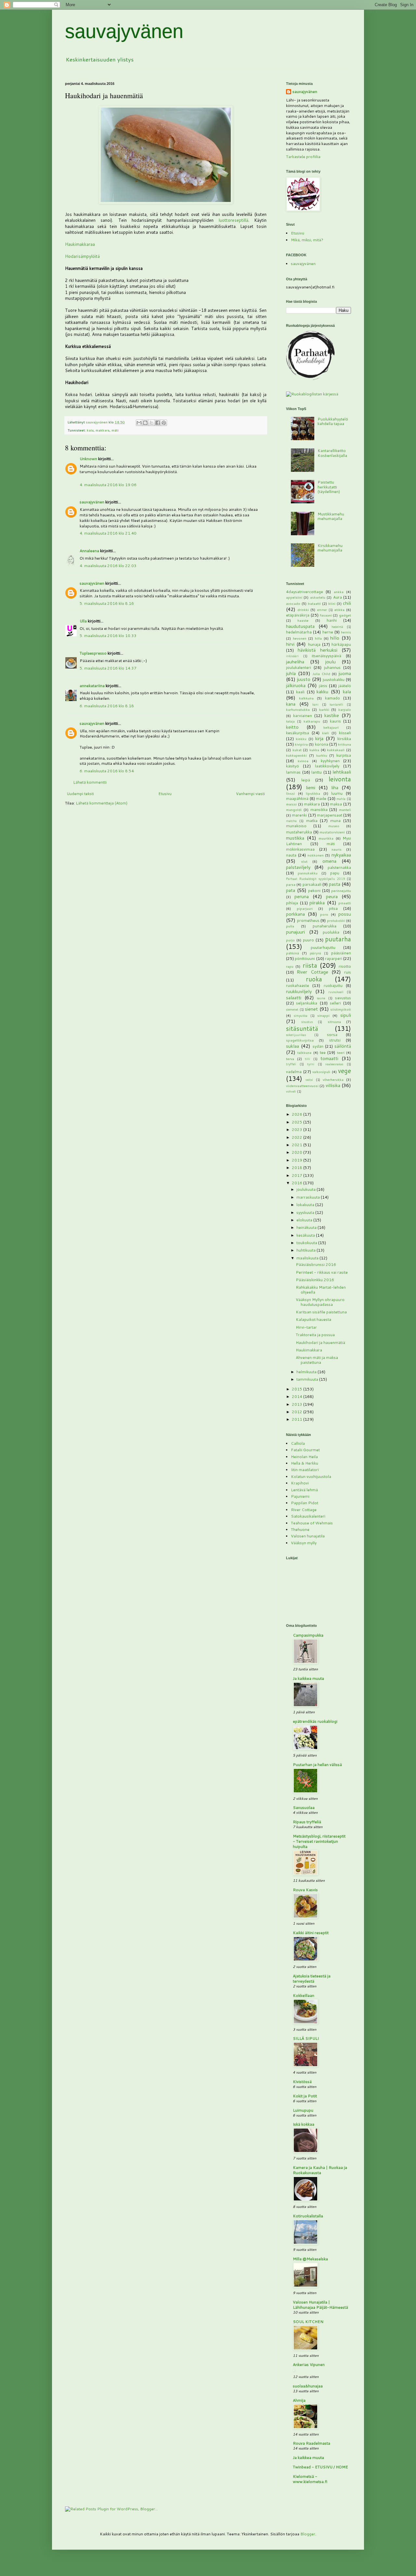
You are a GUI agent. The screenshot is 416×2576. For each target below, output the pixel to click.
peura (332, 896)
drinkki (303, 610)
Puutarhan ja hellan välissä (317, 1765)
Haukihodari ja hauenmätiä (320, 1342)
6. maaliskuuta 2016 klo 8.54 (107, 771)
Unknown (88, 459)
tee (323, 1052)
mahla (341, 799)
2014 (298, 1396)
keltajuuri (331, 727)
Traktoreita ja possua (315, 1335)
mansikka (319, 810)
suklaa (292, 1046)
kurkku (322, 755)
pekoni (314, 890)
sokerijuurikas (296, 1035)
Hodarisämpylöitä (82, 256)
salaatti (294, 997)
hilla (318, 638)
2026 (298, 1114)
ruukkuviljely (299, 991)
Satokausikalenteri (308, 1516)
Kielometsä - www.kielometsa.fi (310, 2479)
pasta (335, 884)
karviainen (303, 716)
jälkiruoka (296, 685)
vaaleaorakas (334, 1064)
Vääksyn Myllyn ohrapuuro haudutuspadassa (320, 1302)
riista (310, 965)
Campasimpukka (308, 1635)
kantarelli (336, 704)
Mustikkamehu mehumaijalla (331, 516)
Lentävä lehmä (304, 1490)
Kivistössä (302, 2082)
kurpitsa (344, 755)
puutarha (338, 939)
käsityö (292, 766)
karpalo (345, 709)
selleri (335, 1003)
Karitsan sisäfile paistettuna (321, 1312)
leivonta (340, 779)
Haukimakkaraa (80, 244)
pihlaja (292, 903)
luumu (337, 793)
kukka (314, 750)
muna (335, 821)
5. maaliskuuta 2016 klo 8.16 (107, 603)
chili (347, 603)
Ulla (83, 621)
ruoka (314, 979)
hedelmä (337, 627)
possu (345, 914)
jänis (323, 686)
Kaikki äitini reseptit (311, 1933)
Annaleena (89, 551)
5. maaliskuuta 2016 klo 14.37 (108, 668)
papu (335, 873)
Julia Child (321, 674)
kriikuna (344, 744)
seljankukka (307, 1003)
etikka (339, 610)
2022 (298, 1137)
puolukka (331, 932)
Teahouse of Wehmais (312, 1523)
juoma (345, 673)
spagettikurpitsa (300, 1040)
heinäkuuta (307, 1227)
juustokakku (334, 679)
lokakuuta (306, 1205)
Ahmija (299, 2400)
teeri (341, 1052)
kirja (319, 738)
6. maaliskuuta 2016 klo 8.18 (107, 706)
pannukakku (308, 873)
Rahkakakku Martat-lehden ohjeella (321, 1289)
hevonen (300, 638)
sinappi (323, 1015)
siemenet (292, 1009)
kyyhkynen (330, 761)
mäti (115, 430)
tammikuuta (308, 1379)
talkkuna (304, 1052)
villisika (333, 1085)
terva (290, 1059)
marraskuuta (309, 1197)
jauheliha (295, 662)
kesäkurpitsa (298, 733)
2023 (298, 1129)
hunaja (314, 644)
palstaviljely (298, 867)
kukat (297, 750)
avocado (293, 603)
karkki (324, 709)
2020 (298, 1152)
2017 (298, 1175)
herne (328, 632)
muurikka (326, 838)
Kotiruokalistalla (308, 2216)
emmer (322, 610)
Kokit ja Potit (305, 2096)
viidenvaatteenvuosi (302, 1086)
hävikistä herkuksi (317, 650)
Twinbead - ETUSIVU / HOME (320, 2467)
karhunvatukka (298, 709)
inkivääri (292, 656)
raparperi (334, 958)
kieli (325, 733)
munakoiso (296, 826)
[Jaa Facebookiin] (158, 423)
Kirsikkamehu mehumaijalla (330, 548)
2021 (298, 1145)
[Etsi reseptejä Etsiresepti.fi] (312, 394)
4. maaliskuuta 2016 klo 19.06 (108, 485)
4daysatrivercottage (305, 592)
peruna (302, 896)
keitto (292, 727)
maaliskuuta (308, 1258)
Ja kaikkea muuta (308, 1678)
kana (291, 704)
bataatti (314, 603)
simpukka (301, 1016)
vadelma (294, 1072)
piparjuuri (305, 908)
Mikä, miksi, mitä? (307, 240)
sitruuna (334, 1022)
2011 (298, 1419)
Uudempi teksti (80, 794)
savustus (343, 998)
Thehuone (300, 1529)
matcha (291, 821)
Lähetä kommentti (90, 782)
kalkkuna (306, 698)
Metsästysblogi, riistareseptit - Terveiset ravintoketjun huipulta (319, 1841)
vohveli (291, 1091)
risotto (345, 966)
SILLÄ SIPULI (306, 2038)
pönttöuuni (305, 958)
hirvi (290, 644)
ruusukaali (336, 992)
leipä (306, 780)
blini (332, 603)
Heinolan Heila (304, 1457)
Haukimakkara (309, 1350)
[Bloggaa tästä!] (145, 423)
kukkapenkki (296, 755)
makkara (103, 430)
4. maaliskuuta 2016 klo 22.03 (108, 566)
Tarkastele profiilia (303, 157)
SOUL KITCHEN (308, 2322)
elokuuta (305, 1220)
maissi (291, 804)
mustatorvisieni (332, 832)
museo (334, 826)
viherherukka (333, 1079)
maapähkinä (297, 798)
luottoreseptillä (234, 220)
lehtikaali (342, 772)
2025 (298, 1122)
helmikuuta (307, 1372)
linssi (290, 793)
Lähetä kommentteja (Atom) (102, 803)
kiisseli (345, 733)
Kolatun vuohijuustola (311, 1476)
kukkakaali (336, 750)
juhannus (332, 667)
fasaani (326, 615)
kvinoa (303, 761)
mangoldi (294, 810)
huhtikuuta (306, 1250)
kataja (290, 721)
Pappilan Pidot (305, 1503)
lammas (293, 772)
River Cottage (312, 972)
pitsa (333, 908)
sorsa (332, 1035)
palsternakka (339, 867)
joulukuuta (306, 1189)
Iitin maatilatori (305, 1470)
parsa (291, 884)
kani (315, 704)
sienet (311, 1009)
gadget (345, 615)
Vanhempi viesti (250, 794)
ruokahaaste (298, 985)
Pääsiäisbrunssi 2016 (316, 1264)
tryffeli (291, 1064)
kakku (322, 691)
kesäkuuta (306, 1235)
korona (322, 744)
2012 (298, 1412)
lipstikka (313, 793)
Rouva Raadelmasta (312, 2443)
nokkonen (316, 855)
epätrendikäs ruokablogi (315, 1721)
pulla (290, 926)
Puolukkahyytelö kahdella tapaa (333, 421)
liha (335, 787)
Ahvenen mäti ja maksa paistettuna (317, 1360)
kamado (332, 698)
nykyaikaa (341, 855)
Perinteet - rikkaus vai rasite (322, 1272)
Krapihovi (300, 1483)
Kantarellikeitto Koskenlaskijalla (332, 453)
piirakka (317, 903)
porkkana (295, 914)
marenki (299, 815)
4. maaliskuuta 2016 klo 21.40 (108, 533)
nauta (291, 855)
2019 (298, 1160)
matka (312, 821)
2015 (298, 1389)
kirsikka (344, 739)
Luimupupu (303, 2110)
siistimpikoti (341, 1009)
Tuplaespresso (93, 653)
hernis (346, 632)
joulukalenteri (299, 667)
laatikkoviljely (327, 766)
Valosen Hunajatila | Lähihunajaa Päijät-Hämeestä (320, 2305)
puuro (308, 940)
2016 (298, 1183)
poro (324, 914)
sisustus (307, 1022)
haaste (303, 620)
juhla (291, 673)
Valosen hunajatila (308, 1536)
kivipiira (301, 744)
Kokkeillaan (304, 1995)
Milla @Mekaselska (310, 2259)
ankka (339, 592)
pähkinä (292, 953)
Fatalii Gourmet (305, 1450)
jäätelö (345, 686)
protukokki (336, 920)
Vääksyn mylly (304, 1543)
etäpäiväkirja (298, 615)
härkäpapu (341, 644)
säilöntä (343, 1046)
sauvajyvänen (124, 31)
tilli (307, 1059)
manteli (345, 810)
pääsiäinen (341, 953)
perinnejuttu (341, 890)
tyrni (311, 1064)
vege (344, 1071)
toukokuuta (307, 1243)
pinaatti (345, 903)
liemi (311, 787)
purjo (290, 940)
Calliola (298, 1443)
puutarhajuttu (323, 947)
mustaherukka (299, 832)
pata (291, 890)
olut (304, 861)
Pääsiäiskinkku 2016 (315, 1280)
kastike (332, 715)
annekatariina (92, 686)
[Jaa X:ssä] (151, 423)
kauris (335, 721)
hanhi (332, 620)
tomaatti (329, 1058)
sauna (321, 998)
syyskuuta (306, 1212)
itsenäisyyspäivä (326, 656)
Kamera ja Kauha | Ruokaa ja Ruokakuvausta (320, 2170)
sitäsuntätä (302, 1028)
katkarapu (312, 721)
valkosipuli (321, 1072)
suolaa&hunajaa (308, 2386)
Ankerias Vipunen (309, 2364)
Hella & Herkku (305, 1463)
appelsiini (294, 597)
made (321, 798)
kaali (300, 692)
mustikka (295, 838)
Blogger (308, 2534)
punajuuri (295, 932)
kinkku (301, 739)
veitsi (309, 1080)
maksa (336, 804)
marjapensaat (330, 815)
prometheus (308, 920)
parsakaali (312, 884)
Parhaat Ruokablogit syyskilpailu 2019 (315, 879)
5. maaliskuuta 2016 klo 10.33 (108, 636)
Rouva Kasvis (305, 1890)
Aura (338, 597)
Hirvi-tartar (306, 1327)
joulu (331, 662)
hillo (335, 638)
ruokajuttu (333, 985)
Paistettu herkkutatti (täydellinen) (329, 487)
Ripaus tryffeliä (307, 1822)
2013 (298, 1404)
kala (90, 430)
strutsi (335, 1040)
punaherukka (325, 926)
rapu (290, 966)
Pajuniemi (300, 1496)
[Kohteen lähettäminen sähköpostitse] (139, 423)
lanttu (317, 772)
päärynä (315, 953)
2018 (298, 1168)
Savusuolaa (304, 1807)
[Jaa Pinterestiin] (164, 423)
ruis (348, 972)
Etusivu (165, 794)
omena (329, 861)
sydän (318, 1046)
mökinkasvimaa (300, 849)
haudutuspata (300, 626)
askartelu (318, 597)
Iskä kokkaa (304, 2124)
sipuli (346, 1015)
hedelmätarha (299, 632)
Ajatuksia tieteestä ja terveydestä (312, 1978)
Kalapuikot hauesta (313, 1319)
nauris (337, 849)
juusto (304, 679)
